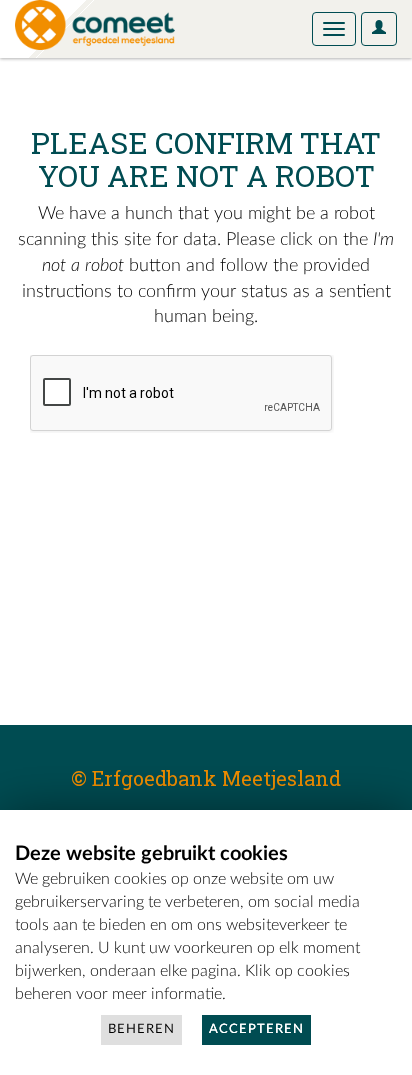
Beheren (141, 1029)
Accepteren (256, 1029)
